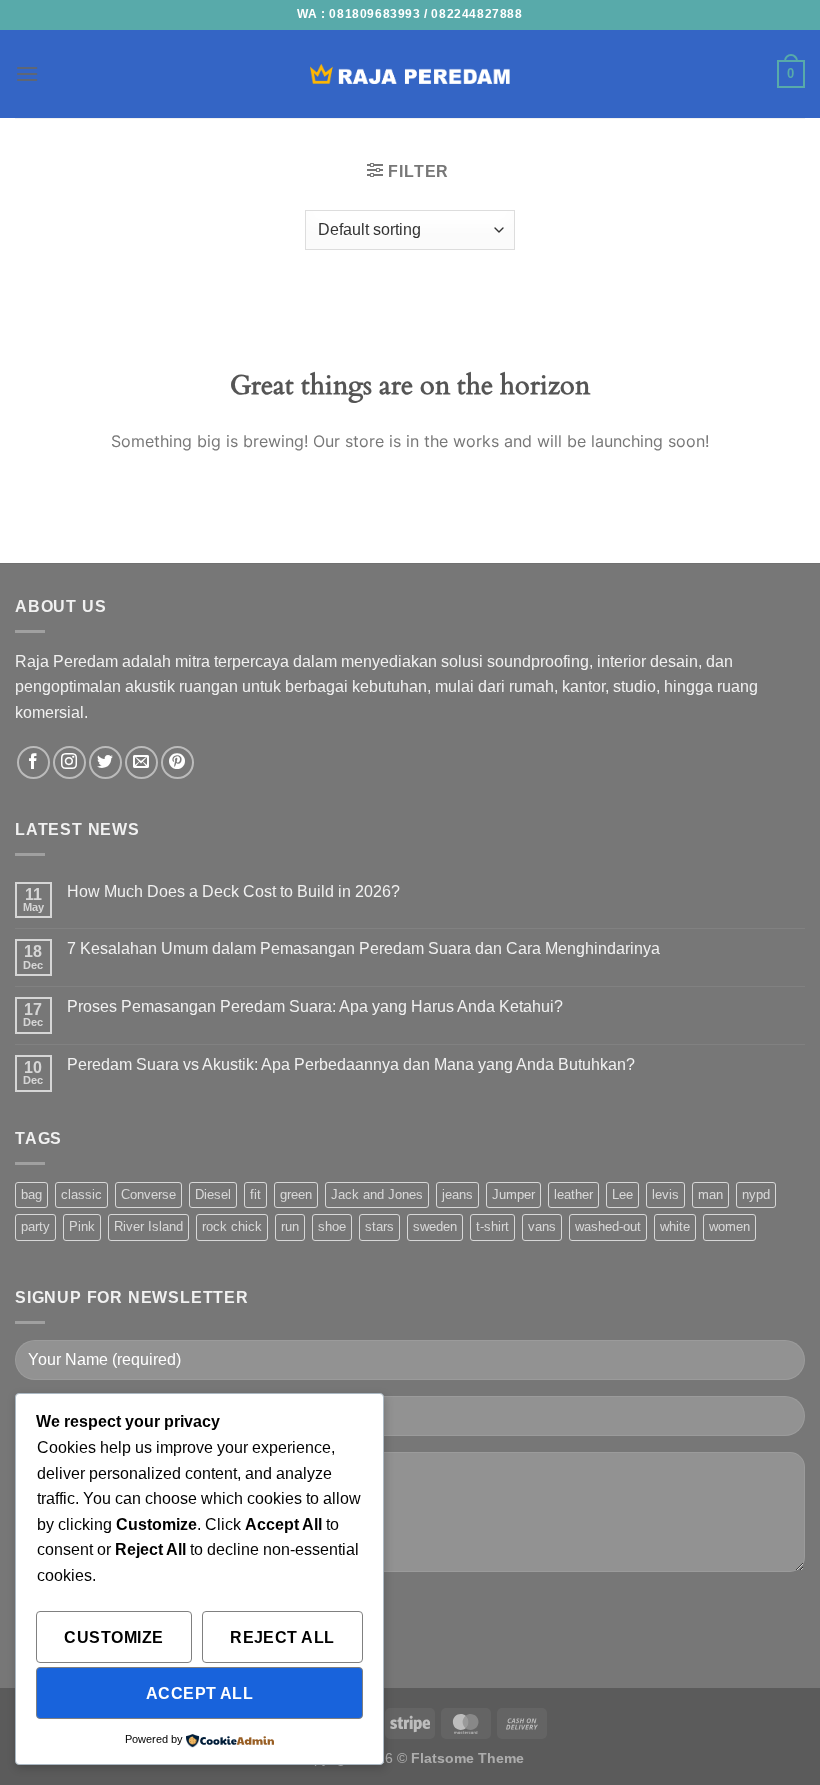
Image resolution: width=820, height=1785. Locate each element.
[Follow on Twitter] (105, 762)
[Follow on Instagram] (69, 762)
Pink (82, 1226)
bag (31, 1194)
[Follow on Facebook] (33, 762)
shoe (332, 1226)
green (296, 1194)
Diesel (213, 1194)
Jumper (513, 1194)
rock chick (232, 1226)
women (729, 1226)
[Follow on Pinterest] (177, 762)
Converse (148, 1194)
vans (542, 1226)
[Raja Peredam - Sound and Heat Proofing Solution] (410, 73)
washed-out (608, 1226)
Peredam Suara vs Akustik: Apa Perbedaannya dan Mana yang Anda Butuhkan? (351, 1064)
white (675, 1226)
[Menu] (27, 73)
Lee (622, 1194)
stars (379, 1226)
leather (573, 1194)
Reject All (282, 1637)
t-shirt (492, 1226)
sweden (435, 1226)
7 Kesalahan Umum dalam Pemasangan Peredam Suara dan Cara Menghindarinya (363, 948)
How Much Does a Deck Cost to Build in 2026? (233, 891)
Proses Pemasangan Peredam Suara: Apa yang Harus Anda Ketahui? (315, 1006)
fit (255, 1194)
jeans (457, 1194)
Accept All (200, 1693)
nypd (756, 1194)
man (710, 1194)
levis (665, 1194)
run (290, 1226)
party (35, 1226)
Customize (113, 1637)
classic (81, 1194)
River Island (148, 1226)
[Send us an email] (141, 762)
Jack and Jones (377, 1194)
